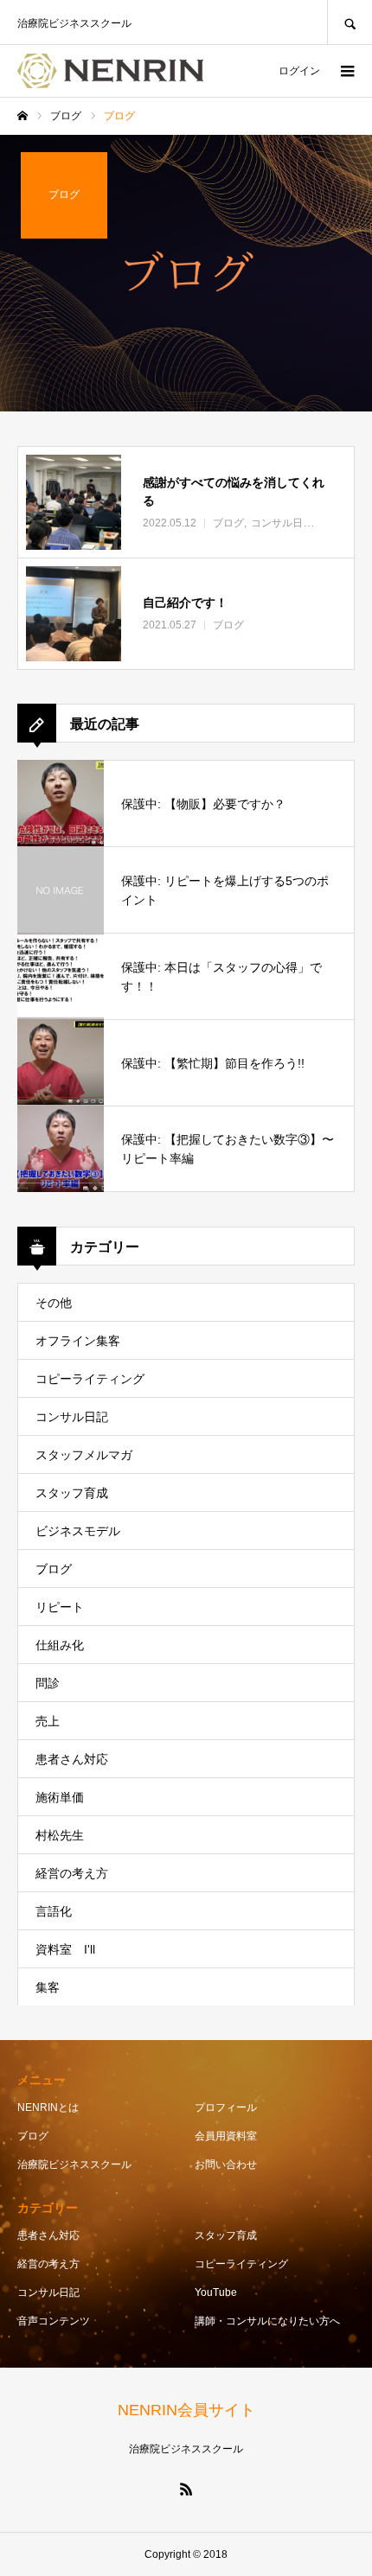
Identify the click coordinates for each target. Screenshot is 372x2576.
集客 (48, 1987)
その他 (54, 1303)
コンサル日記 (72, 1417)
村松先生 (60, 1835)
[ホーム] (22, 116)
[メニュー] (346, 71)
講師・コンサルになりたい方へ (267, 2321)
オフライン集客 (78, 1341)
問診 (48, 1683)
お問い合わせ (226, 2165)
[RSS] (186, 2489)
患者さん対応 (72, 1759)
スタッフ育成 (72, 1493)
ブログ (54, 1569)
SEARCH (350, 22)
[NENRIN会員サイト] (110, 71)
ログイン (299, 71)
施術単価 (60, 1797)
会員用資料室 (226, 2136)
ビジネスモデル (78, 1531)
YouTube (216, 2292)
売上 (48, 1721)
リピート (60, 1607)
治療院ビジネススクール (74, 2165)
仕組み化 (60, 1645)
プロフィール (226, 2107)
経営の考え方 (72, 1873)
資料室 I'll (65, 1949)
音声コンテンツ (54, 2321)
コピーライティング (90, 1379)
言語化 (54, 1911)
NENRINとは (48, 2107)
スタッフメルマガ (84, 1455)
